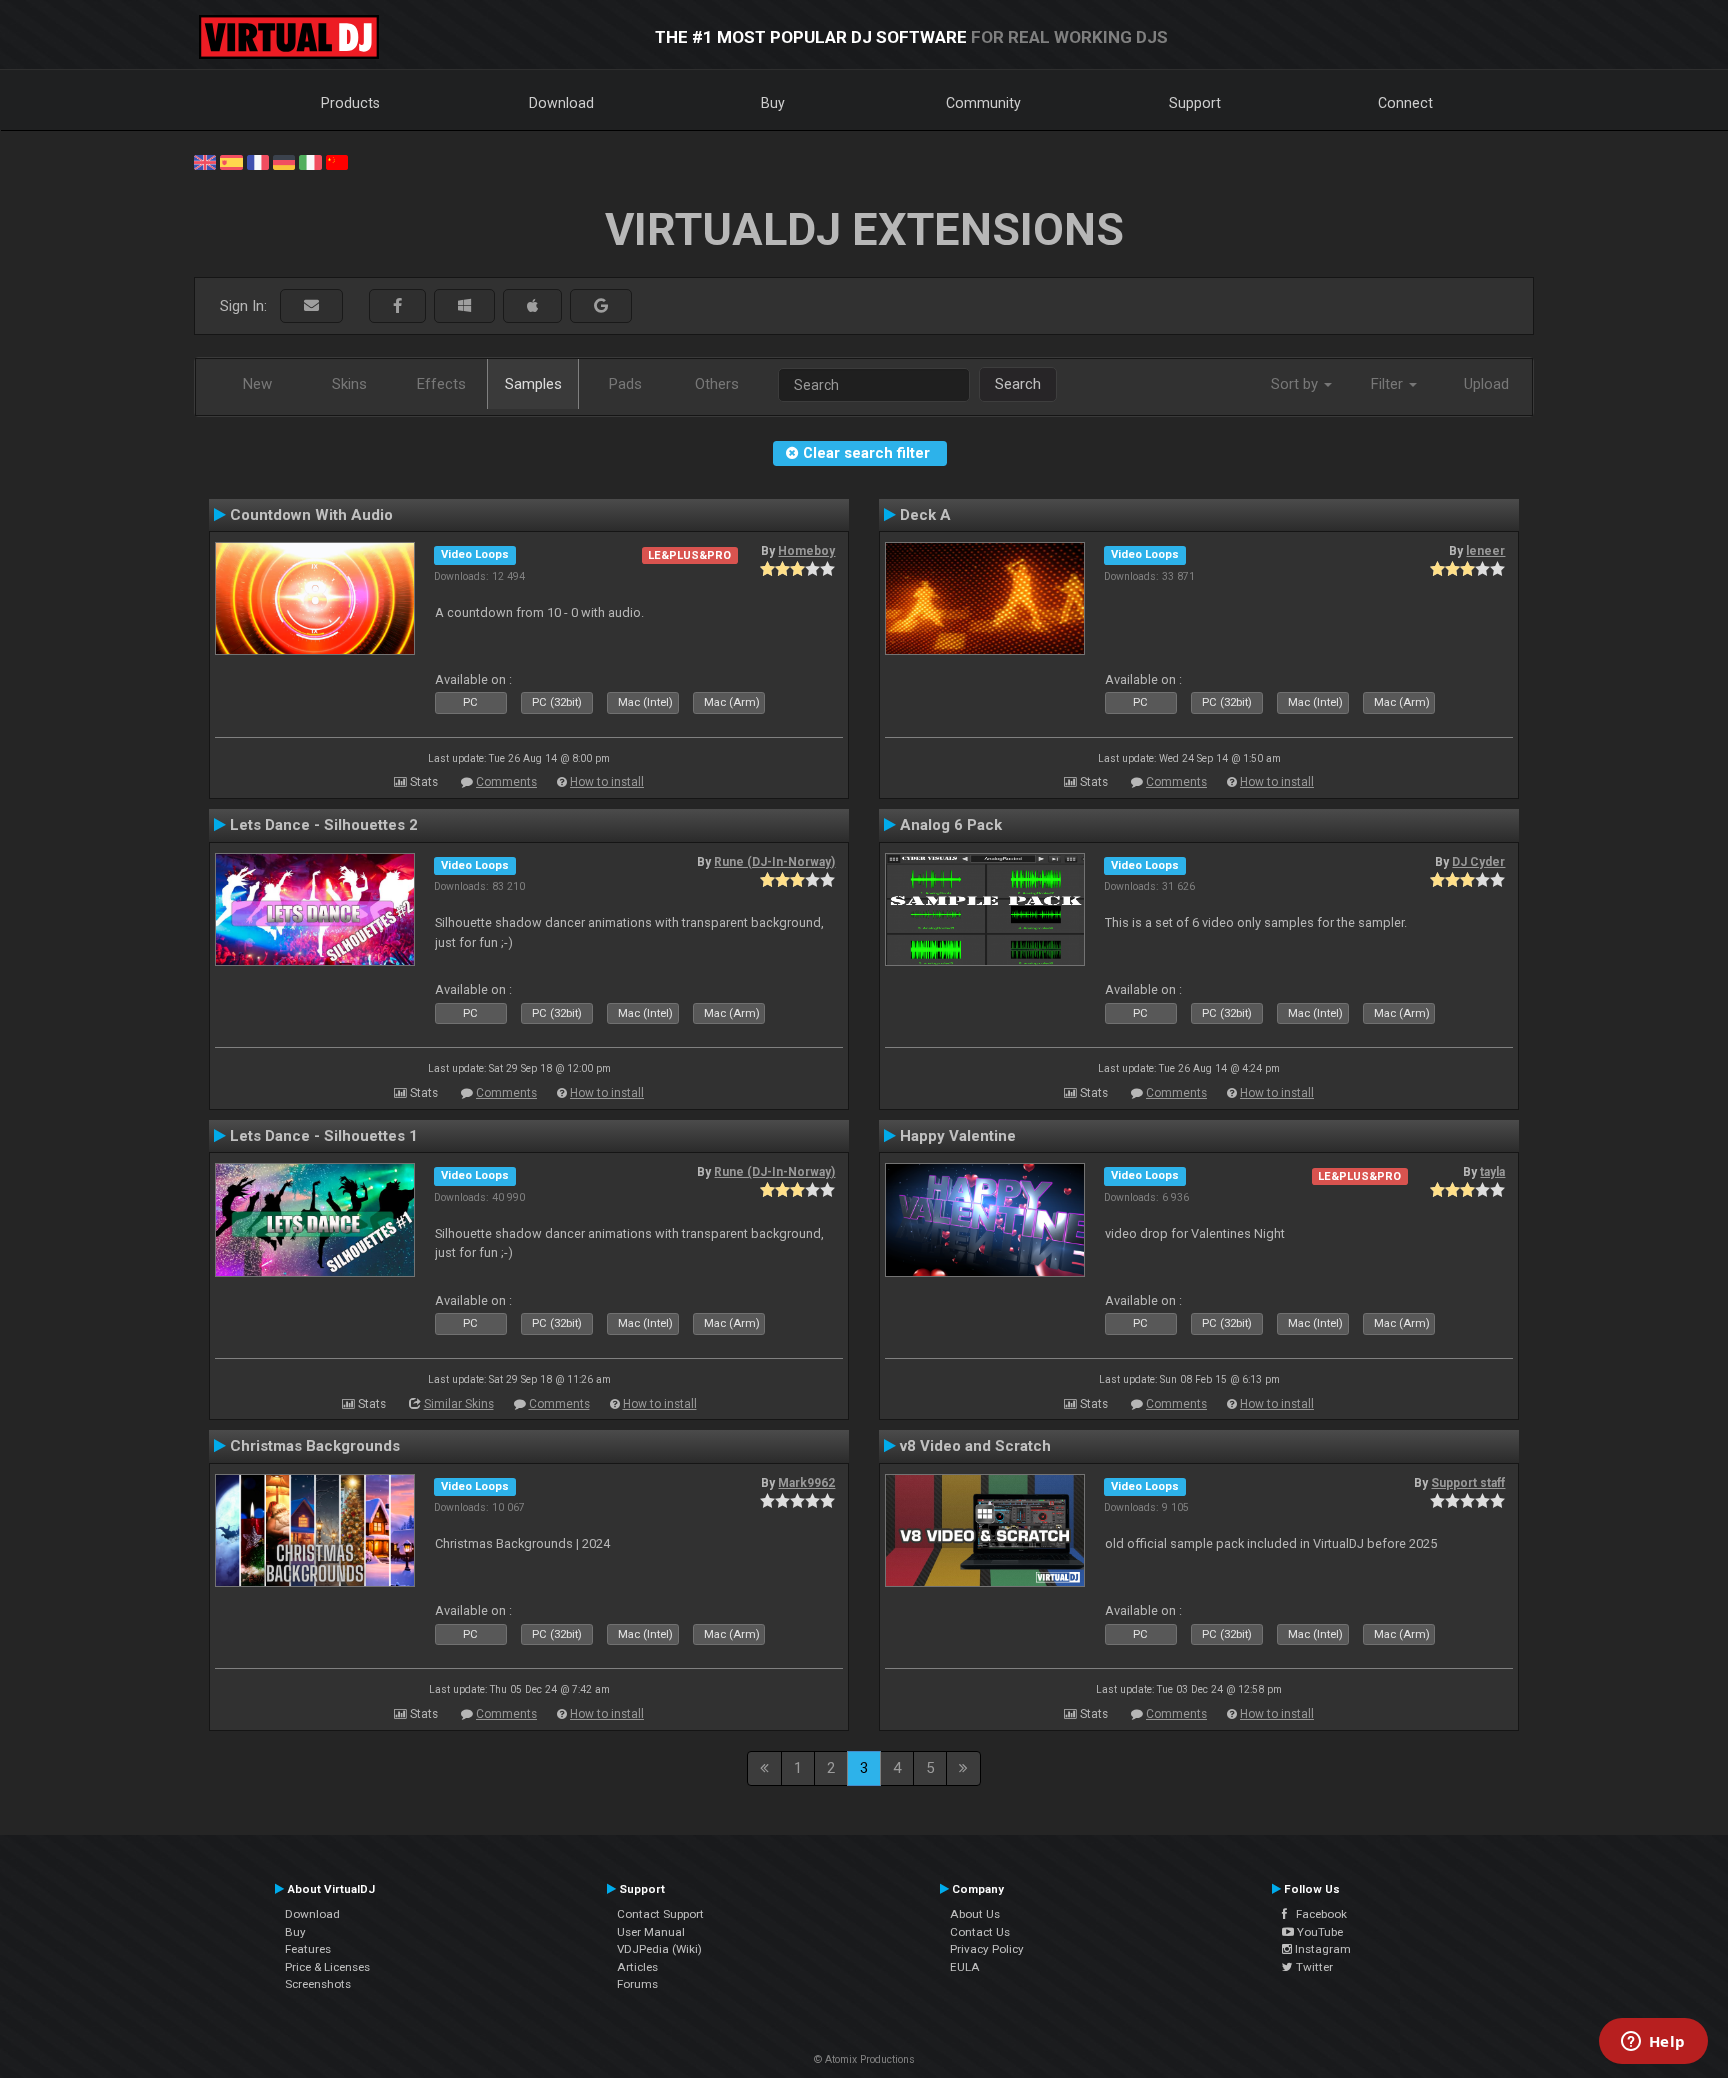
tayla (1492, 1172)
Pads (625, 384)
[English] (205, 161)
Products (350, 103)
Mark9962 (806, 1483)
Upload (1486, 384)
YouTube (1318, 1932)
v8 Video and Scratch (975, 1446)
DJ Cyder (1478, 862)
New (257, 384)
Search (1018, 384)
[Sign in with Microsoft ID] (464, 306)
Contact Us (980, 1932)
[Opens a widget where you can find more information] (1653, 2043)
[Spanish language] (231, 161)
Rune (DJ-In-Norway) (774, 862)
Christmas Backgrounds (315, 1446)
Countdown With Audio (311, 515)
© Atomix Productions (864, 2059)
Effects (441, 384)
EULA (965, 1967)
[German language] (284, 161)
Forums (637, 1984)
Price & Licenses (327, 1967)
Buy (773, 103)
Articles (637, 1967)
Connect (1405, 103)
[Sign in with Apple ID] (532, 306)
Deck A (925, 515)
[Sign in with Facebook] (397, 306)
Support (1195, 103)
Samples (533, 384)
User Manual (651, 1932)
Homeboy (806, 551)
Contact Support (660, 1914)
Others (717, 384)
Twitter (1313, 1967)
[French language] (258, 161)
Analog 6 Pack (951, 825)
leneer (1485, 551)
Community (983, 103)
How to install (607, 782)
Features (308, 1949)
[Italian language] (310, 161)
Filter (1389, 384)
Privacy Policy (987, 1949)
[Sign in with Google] (601, 306)
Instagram (1321, 1949)
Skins (349, 384)
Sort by (1296, 384)
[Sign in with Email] (311, 306)
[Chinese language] (337, 161)
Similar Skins (459, 1404)
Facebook (1317, 1914)
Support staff (1468, 1483)
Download (561, 103)
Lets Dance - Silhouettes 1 (324, 1136)
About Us (975, 1914)
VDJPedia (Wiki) (659, 1949)
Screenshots (318, 1984)
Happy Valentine (958, 1136)
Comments (506, 782)
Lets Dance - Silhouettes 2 (324, 825)
